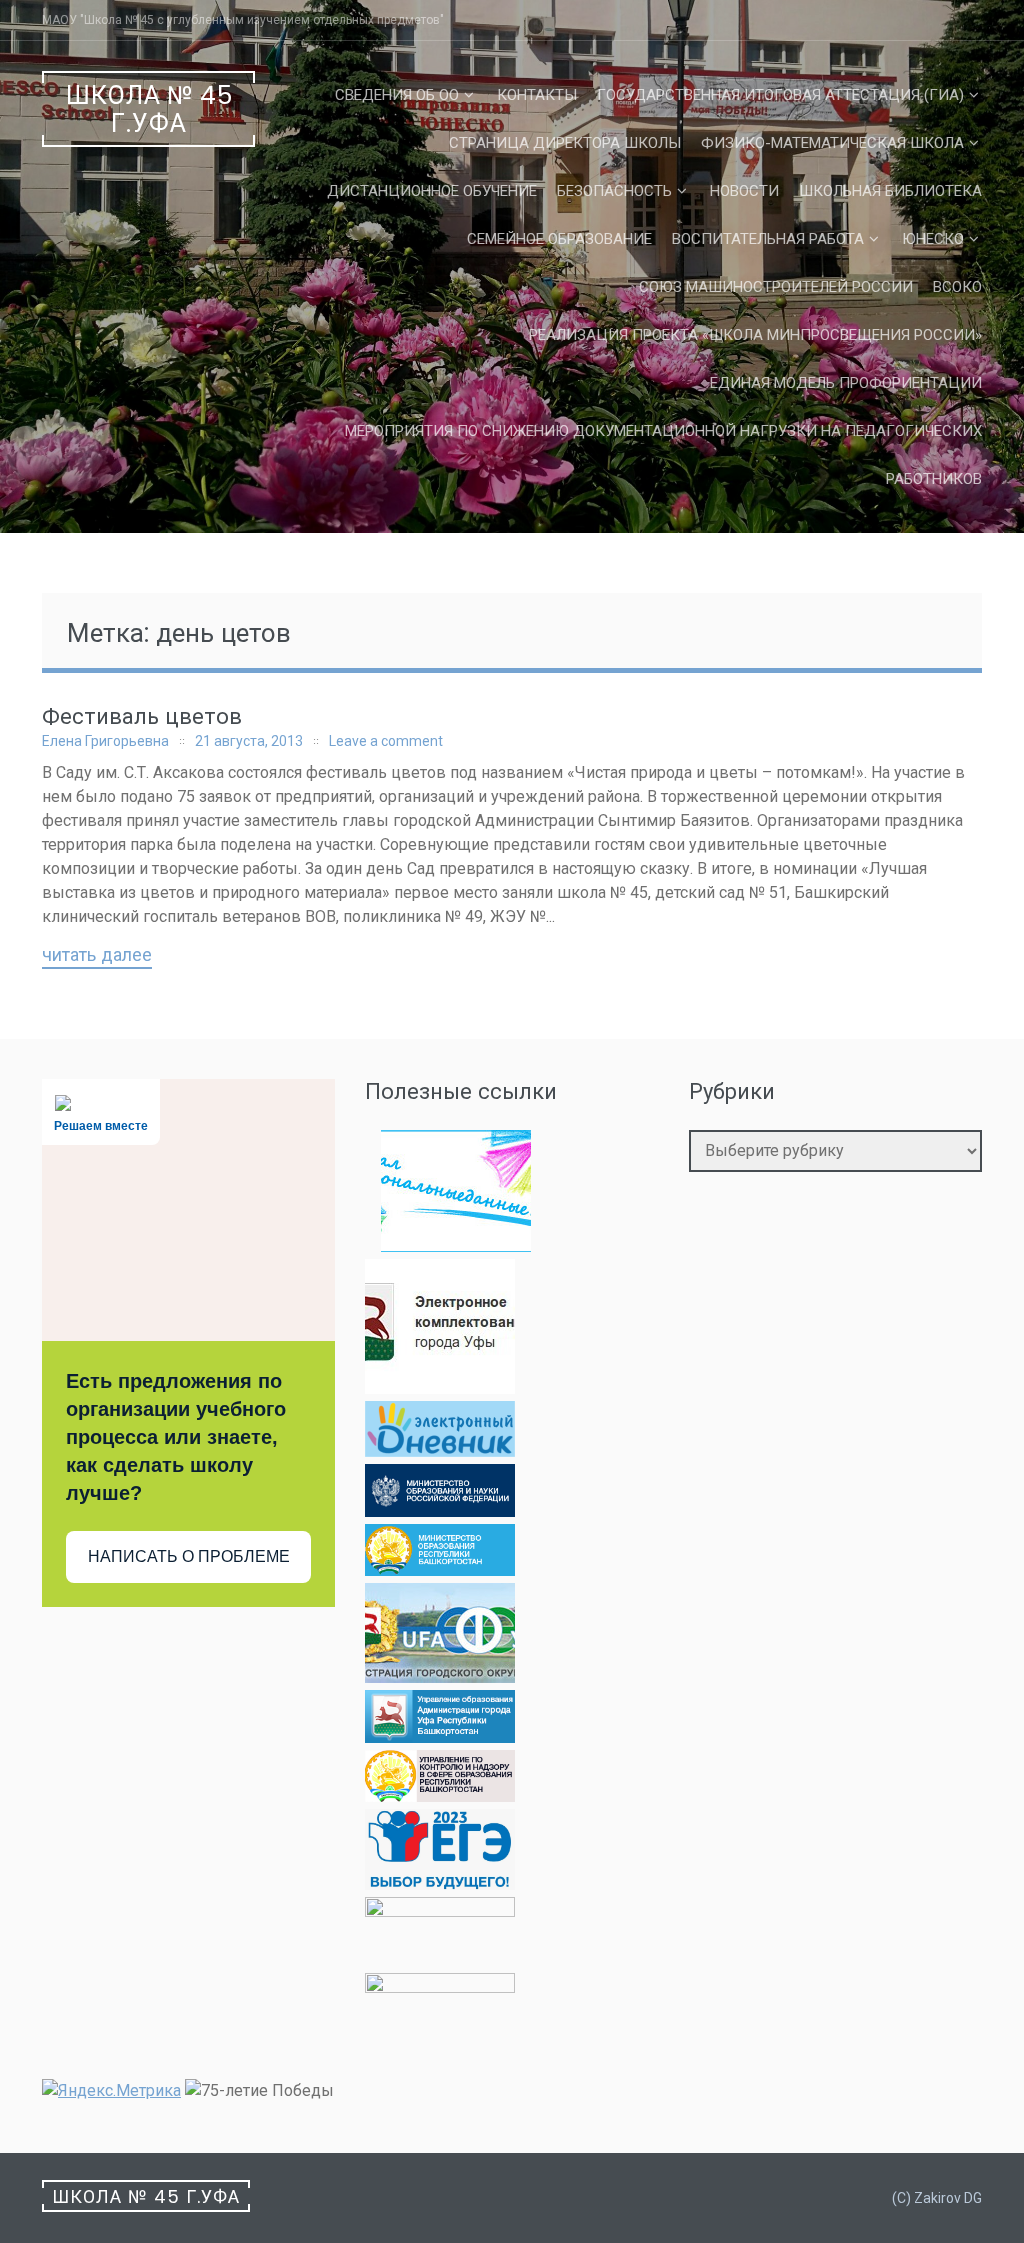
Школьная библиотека (890, 191)
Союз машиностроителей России (776, 287)
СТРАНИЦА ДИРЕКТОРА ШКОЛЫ (565, 143)
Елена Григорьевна (105, 741)
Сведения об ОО (397, 95)
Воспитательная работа (768, 239)
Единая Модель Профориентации (846, 383)
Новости (744, 191)
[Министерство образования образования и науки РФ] (440, 1511)
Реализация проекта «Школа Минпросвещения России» (755, 335)
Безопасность (614, 191)
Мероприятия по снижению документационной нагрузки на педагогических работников (663, 455)
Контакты (537, 95)
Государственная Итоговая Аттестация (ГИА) (780, 95)
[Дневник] (440, 1451)
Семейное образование (559, 239)
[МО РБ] (440, 1570)
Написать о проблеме (189, 1556)
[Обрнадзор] (440, 1796)
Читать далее (97, 956)
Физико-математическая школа (832, 143)
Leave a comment (386, 741)
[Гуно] (440, 1737)
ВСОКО (957, 287)
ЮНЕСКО (933, 239)
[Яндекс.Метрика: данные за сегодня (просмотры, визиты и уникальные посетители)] (111, 2091)
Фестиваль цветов (142, 716)
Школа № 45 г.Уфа (149, 109)
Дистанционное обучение (432, 191)
